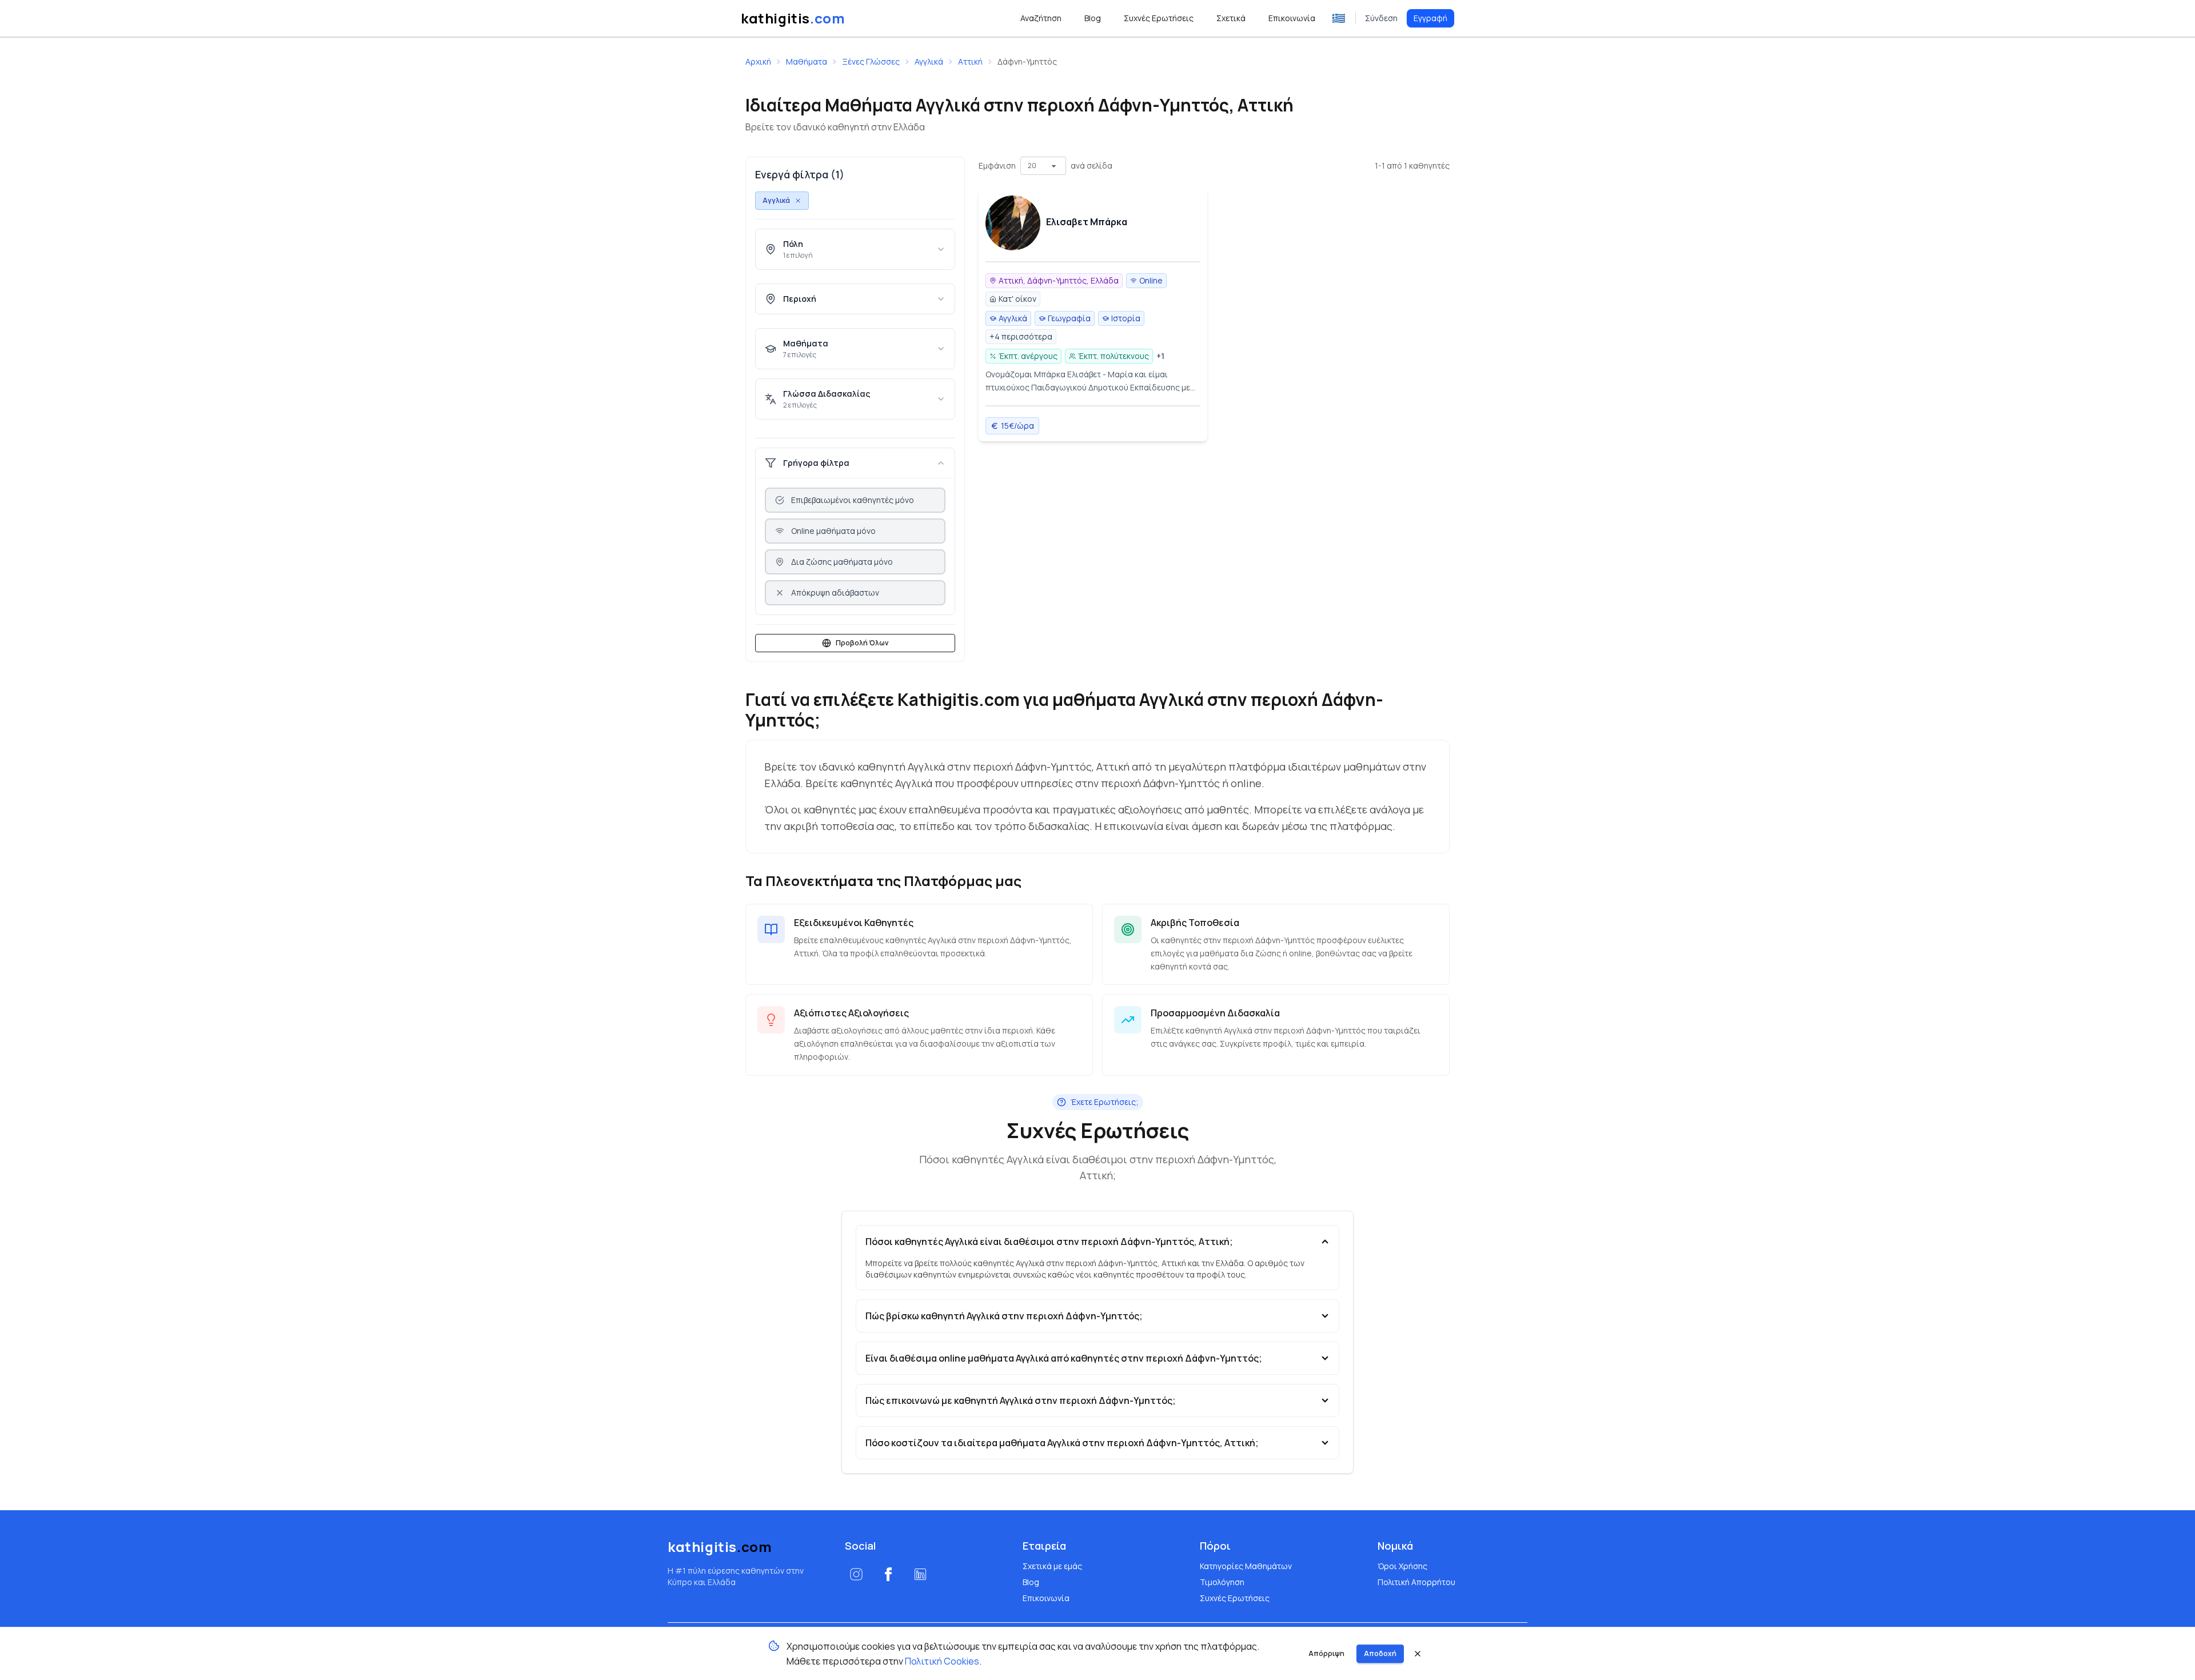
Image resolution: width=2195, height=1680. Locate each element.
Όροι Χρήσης (1402, 1566)
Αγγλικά (929, 61)
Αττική (970, 61)
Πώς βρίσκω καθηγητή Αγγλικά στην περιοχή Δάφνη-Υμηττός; (1004, 1316)
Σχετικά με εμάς (1052, 1566)
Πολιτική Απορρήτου (1416, 1582)
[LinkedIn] (920, 1574)
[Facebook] (888, 1574)
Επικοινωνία (1046, 1598)
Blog (1031, 1582)
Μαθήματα (807, 61)
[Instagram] (856, 1574)
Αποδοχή (1380, 1653)
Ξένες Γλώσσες (871, 61)
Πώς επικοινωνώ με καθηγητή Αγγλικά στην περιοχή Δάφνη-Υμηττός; (1021, 1400)
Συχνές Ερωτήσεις (1235, 1598)
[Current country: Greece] (1339, 18)
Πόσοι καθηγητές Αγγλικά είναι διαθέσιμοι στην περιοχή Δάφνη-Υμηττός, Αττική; (1049, 1242)
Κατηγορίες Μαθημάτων (1246, 1566)
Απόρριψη (1326, 1653)
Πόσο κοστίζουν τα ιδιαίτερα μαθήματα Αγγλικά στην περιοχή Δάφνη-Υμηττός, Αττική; (1062, 1443)
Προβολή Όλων (862, 643)
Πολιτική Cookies (942, 1661)
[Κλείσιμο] (1418, 1654)
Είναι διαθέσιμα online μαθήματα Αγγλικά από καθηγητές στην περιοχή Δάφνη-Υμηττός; (1064, 1358)
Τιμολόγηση (1222, 1582)
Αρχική (758, 61)
